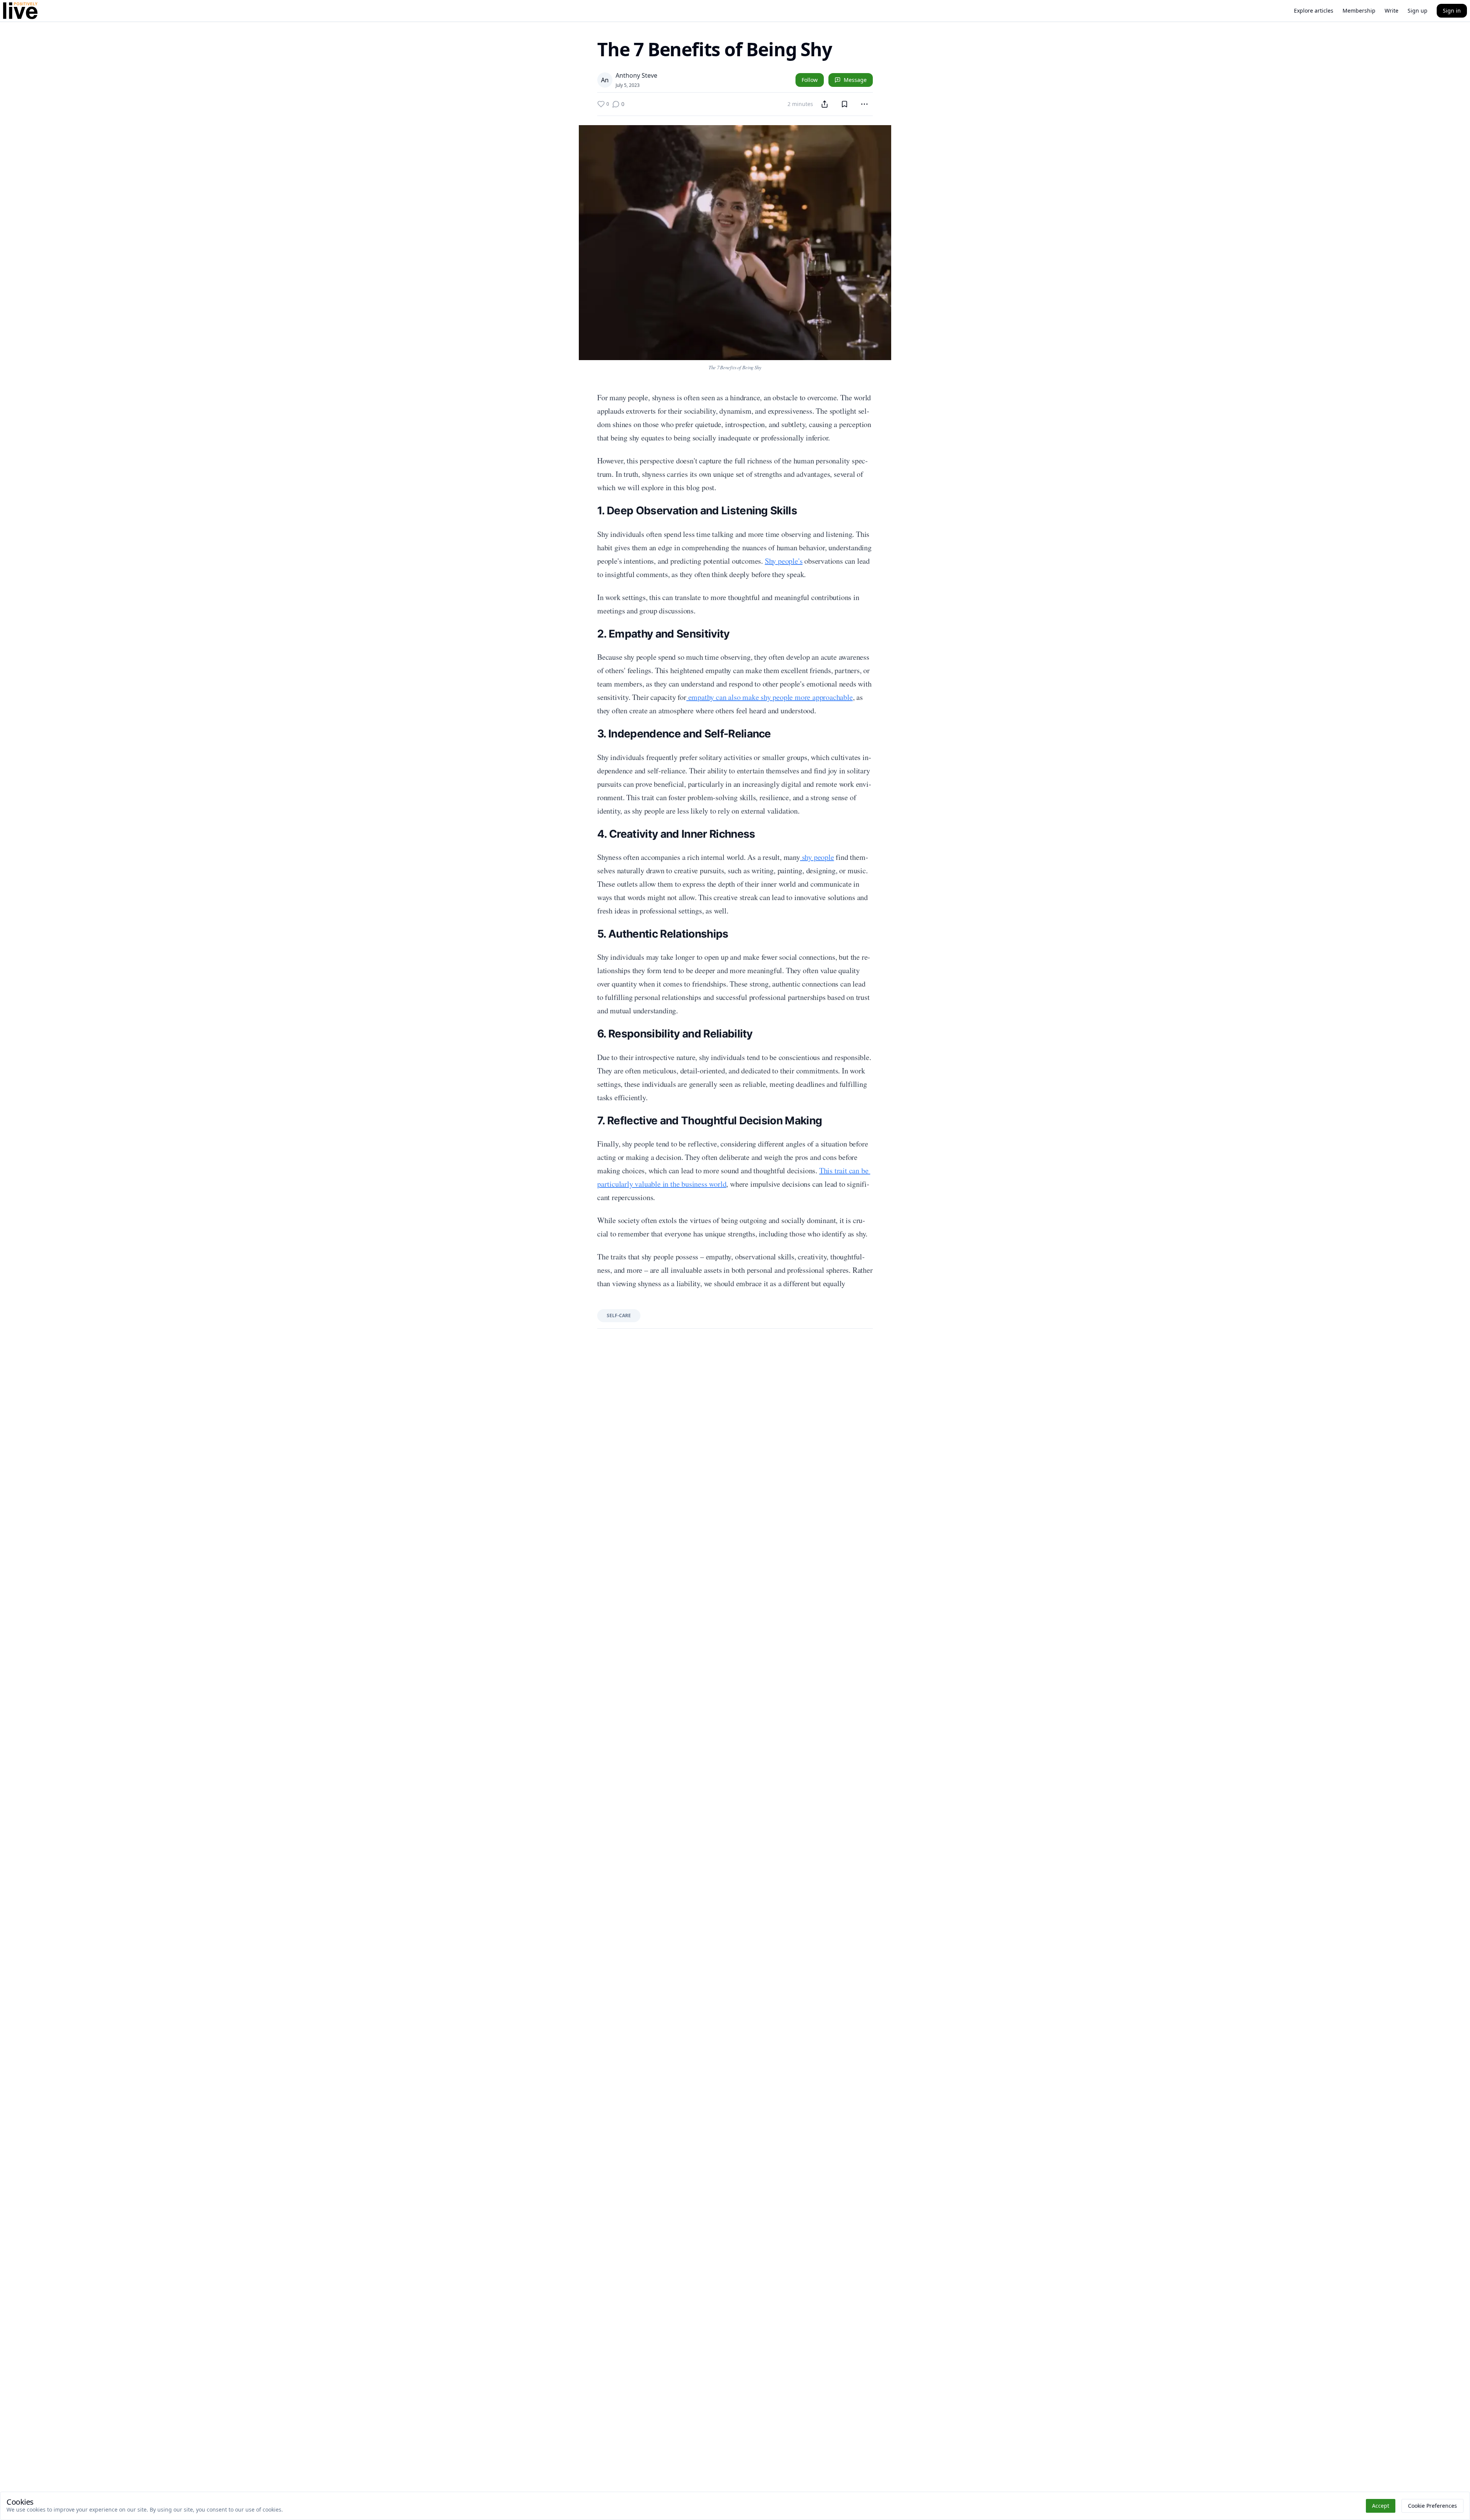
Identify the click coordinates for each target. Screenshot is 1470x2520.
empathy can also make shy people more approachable (770, 697)
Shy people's (784, 561)
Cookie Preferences (1432, 2506)
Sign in (1452, 11)
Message (855, 80)
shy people (817, 857)
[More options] (864, 104)
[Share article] (825, 104)
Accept (1381, 2506)
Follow (810, 80)
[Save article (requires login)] (844, 104)
